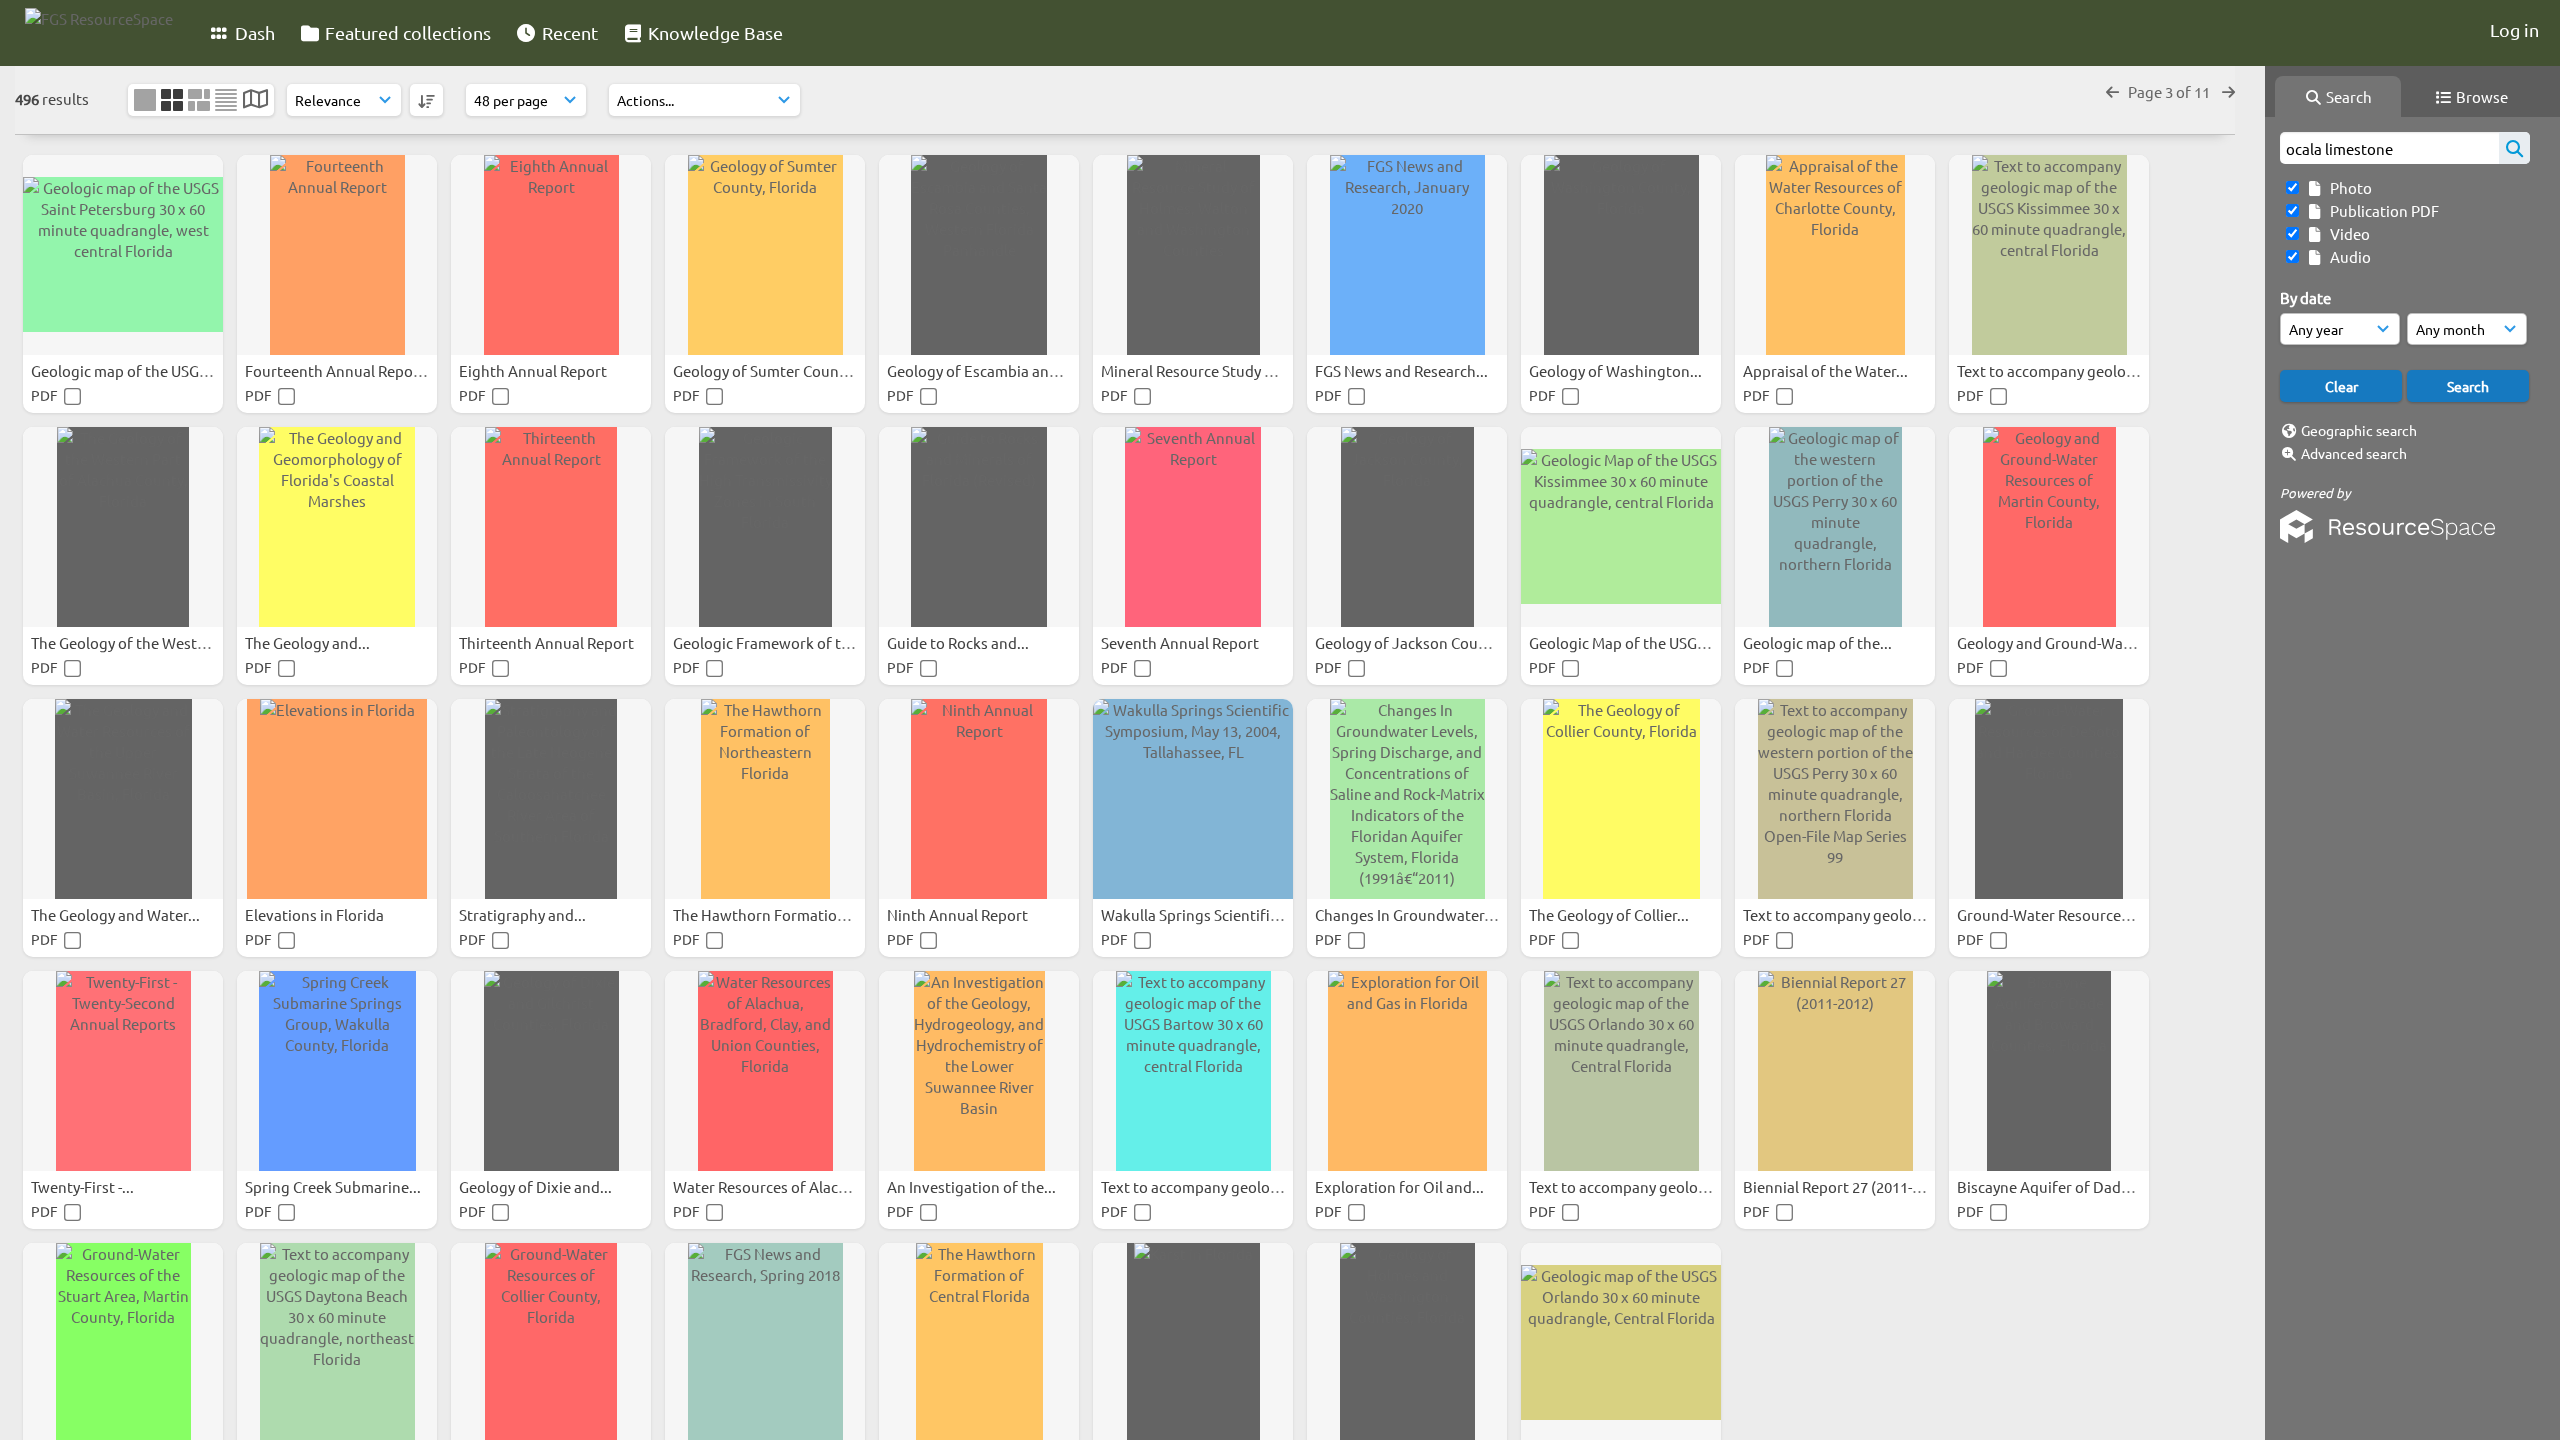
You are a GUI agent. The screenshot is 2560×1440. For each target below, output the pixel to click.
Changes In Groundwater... (1407, 914)
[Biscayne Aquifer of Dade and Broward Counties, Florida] (2049, 1071)
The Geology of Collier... (1610, 914)
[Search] (2514, 148)
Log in (2514, 29)
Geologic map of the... (1819, 642)
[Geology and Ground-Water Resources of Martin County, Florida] (2049, 527)
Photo (2348, 187)
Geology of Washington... (1617, 370)
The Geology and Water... (117, 914)
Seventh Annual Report (1181, 642)
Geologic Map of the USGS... (1624, 642)
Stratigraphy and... (524, 914)
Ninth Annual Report (959, 914)
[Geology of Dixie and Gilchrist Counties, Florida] (551, 1071)
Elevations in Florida (316, 914)
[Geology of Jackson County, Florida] (1407, 527)
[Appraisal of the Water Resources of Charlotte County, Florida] (1835, 255)
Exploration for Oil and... (1401, 1186)
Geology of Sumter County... (770, 370)
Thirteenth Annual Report (548, 642)
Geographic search (2359, 430)
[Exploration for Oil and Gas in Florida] (1407, 1071)
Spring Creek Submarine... (334, 1186)
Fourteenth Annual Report (336, 370)
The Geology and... (309, 642)
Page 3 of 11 (2170, 91)
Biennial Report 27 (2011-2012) (1847, 1186)
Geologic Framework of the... (773, 642)
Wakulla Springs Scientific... (1196, 914)
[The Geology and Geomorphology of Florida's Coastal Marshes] (337, 527)
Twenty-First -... (84, 1186)
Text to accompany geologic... (2059, 370)
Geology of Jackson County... (1415, 642)
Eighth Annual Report (534, 370)
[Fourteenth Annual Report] (337, 255)
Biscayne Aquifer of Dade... (2050, 1186)
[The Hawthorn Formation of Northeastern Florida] (765, 799)
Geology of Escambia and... (980, 370)
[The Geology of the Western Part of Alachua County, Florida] (123, 527)
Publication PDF (2381, 210)
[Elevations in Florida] (337, 799)
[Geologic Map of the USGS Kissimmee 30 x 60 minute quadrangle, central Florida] (1621, 527)
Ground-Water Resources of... (2058, 914)
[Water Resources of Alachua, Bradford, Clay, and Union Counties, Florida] (765, 1071)
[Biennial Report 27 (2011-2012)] (1835, 1071)
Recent (568, 32)
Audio (2347, 256)
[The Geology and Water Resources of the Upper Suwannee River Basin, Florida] (123, 799)
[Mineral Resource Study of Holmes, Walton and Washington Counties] (1193, 255)
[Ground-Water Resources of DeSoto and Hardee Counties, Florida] (2049, 799)
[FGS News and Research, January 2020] (1407, 255)
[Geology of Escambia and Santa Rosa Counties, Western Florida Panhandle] (979, 255)
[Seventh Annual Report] (1193, 527)
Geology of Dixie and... (537, 1186)
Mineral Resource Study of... (1197, 370)
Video (2347, 233)
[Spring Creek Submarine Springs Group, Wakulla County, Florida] (337, 1071)
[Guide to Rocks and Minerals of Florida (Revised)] (979, 527)
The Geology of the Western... (133, 642)
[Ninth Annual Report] (979, 799)
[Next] (2228, 91)
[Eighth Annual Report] (551, 255)
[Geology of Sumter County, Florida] (765, 255)
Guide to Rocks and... (959, 642)
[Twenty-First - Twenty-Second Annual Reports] (123, 1071)
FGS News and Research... (1403, 370)
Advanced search (2354, 453)
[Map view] (255, 100)
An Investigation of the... (973, 1186)
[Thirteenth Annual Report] (551, 527)
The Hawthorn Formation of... (775, 914)
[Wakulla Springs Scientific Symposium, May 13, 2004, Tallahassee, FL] (1193, 799)
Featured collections (406, 32)
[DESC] (426, 100)
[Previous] (2112, 91)
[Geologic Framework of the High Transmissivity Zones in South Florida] (765, 527)
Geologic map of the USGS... (126, 370)
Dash (253, 32)
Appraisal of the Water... (1827, 370)
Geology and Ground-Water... (2057, 642)
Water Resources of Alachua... (776, 1186)
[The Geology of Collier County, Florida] (1621, 799)
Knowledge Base (713, 32)
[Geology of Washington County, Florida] (1621, 255)
